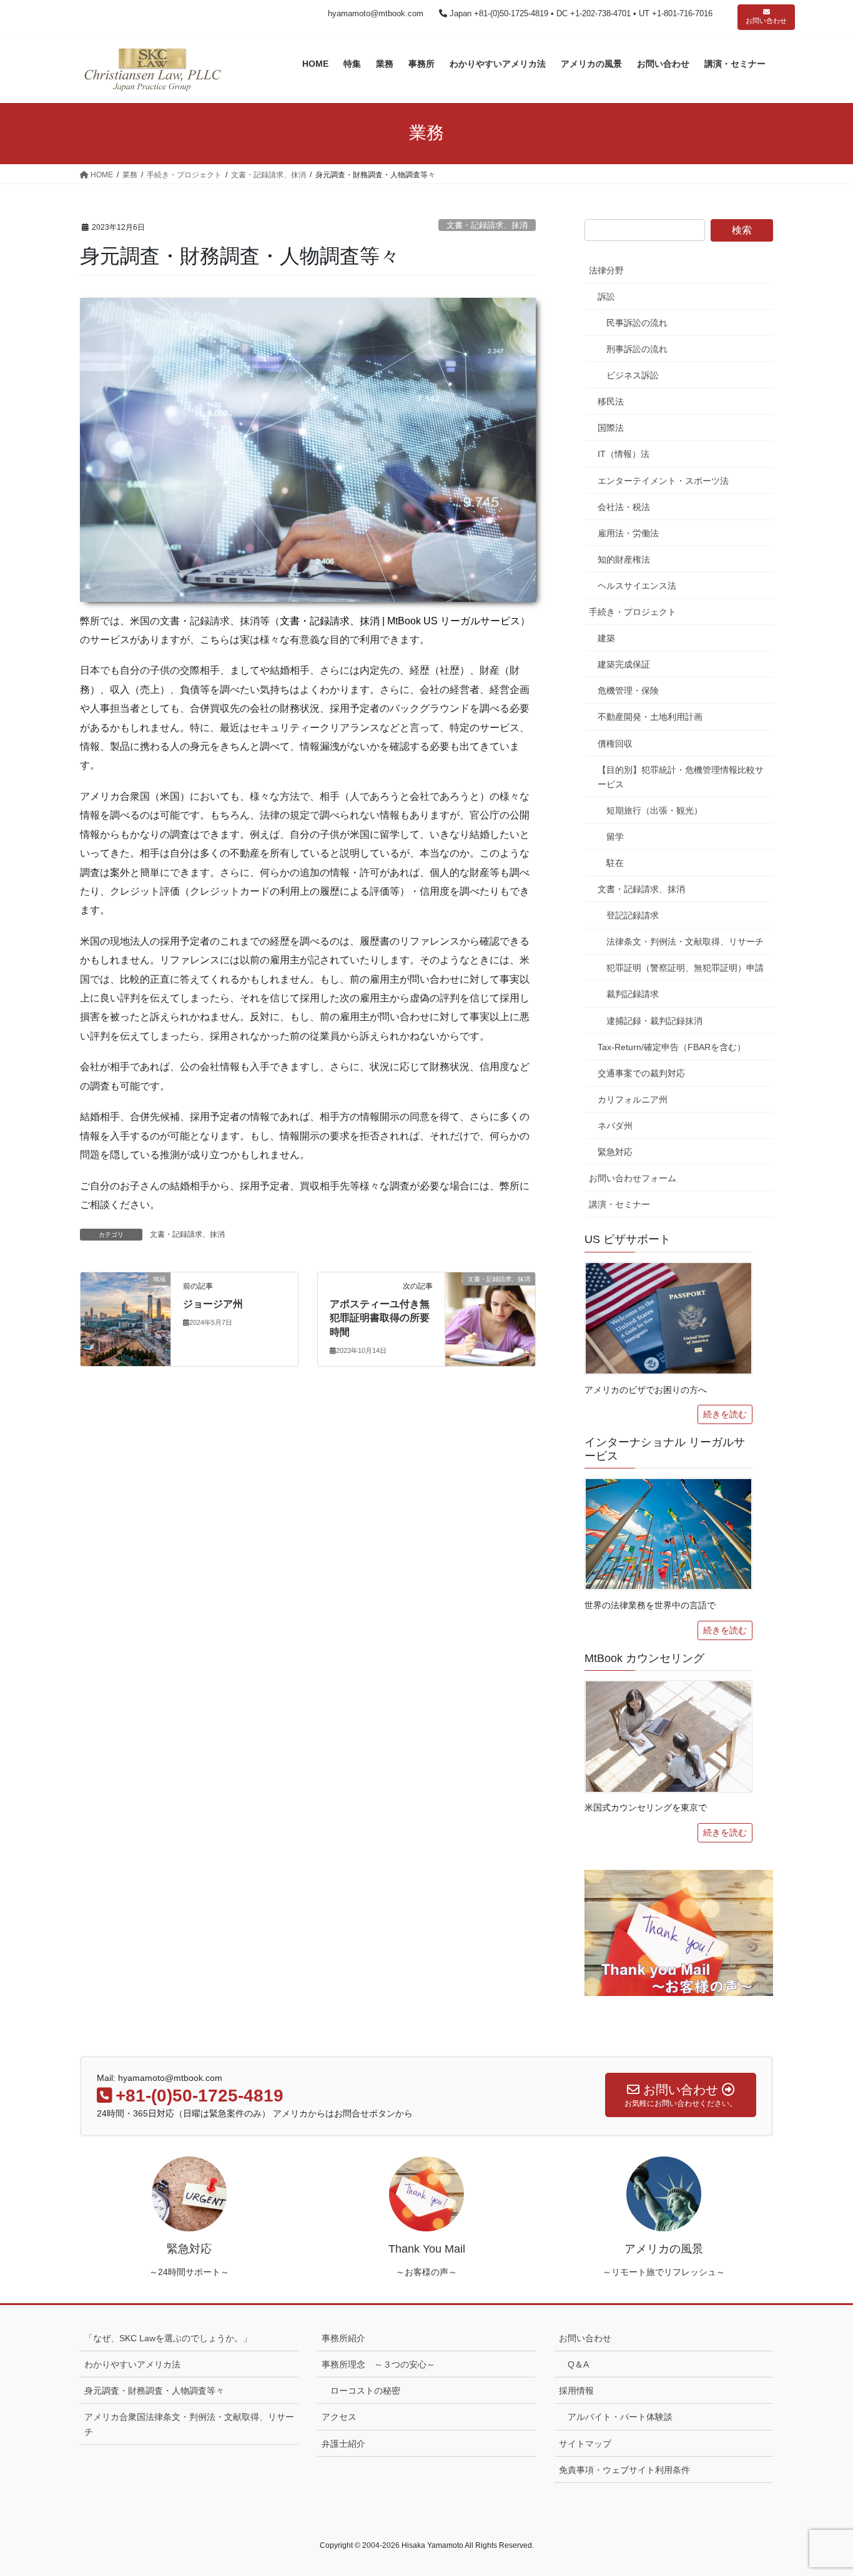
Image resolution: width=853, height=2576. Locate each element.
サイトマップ (585, 2444)
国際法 (611, 428)
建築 (606, 638)
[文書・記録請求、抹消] (490, 1318)
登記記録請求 (633, 915)
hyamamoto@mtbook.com (376, 13)
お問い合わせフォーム (633, 1178)
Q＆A (578, 2364)
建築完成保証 (624, 664)
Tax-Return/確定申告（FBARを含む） (672, 1047)
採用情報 (576, 2391)
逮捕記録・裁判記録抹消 (654, 1021)
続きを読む (725, 1414)
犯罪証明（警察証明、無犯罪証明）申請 (685, 968)
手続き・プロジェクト (633, 612)
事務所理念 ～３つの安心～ (378, 2364)
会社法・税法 (624, 507)
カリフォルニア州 (633, 1099)
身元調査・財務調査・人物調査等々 (154, 2391)
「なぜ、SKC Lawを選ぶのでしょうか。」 (168, 2338)
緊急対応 (615, 1152)
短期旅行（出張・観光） (654, 810)
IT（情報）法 (624, 454)
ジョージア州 (213, 1304)
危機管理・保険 (628, 691)
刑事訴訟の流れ (637, 349)
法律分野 (606, 270)
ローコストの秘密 (365, 2391)
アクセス (339, 2417)
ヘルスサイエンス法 (637, 586)
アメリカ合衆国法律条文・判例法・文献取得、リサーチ (189, 2424)
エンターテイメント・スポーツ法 (663, 481)
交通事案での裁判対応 (641, 1073)
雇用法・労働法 (628, 533)
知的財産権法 (624, 559)
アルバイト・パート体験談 (620, 2417)
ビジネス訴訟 (633, 375)
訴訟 (606, 297)
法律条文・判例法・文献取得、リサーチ (685, 941)
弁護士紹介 (343, 2444)
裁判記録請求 (633, 994)
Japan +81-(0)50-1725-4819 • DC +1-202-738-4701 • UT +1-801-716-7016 (580, 13)
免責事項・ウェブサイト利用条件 (624, 2470)
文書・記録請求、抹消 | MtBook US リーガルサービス (400, 621)
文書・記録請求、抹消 (487, 225)
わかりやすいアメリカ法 (132, 2364)
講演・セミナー (619, 1204)
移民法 (611, 401)
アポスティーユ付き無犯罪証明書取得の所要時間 (380, 1318)
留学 (615, 837)
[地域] (126, 1318)
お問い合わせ (766, 21)
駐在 (615, 863)
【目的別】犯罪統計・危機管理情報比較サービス (681, 777)
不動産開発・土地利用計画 (650, 717)
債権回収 (615, 744)
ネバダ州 (615, 1126)
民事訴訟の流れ (637, 323)
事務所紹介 (343, 2338)
